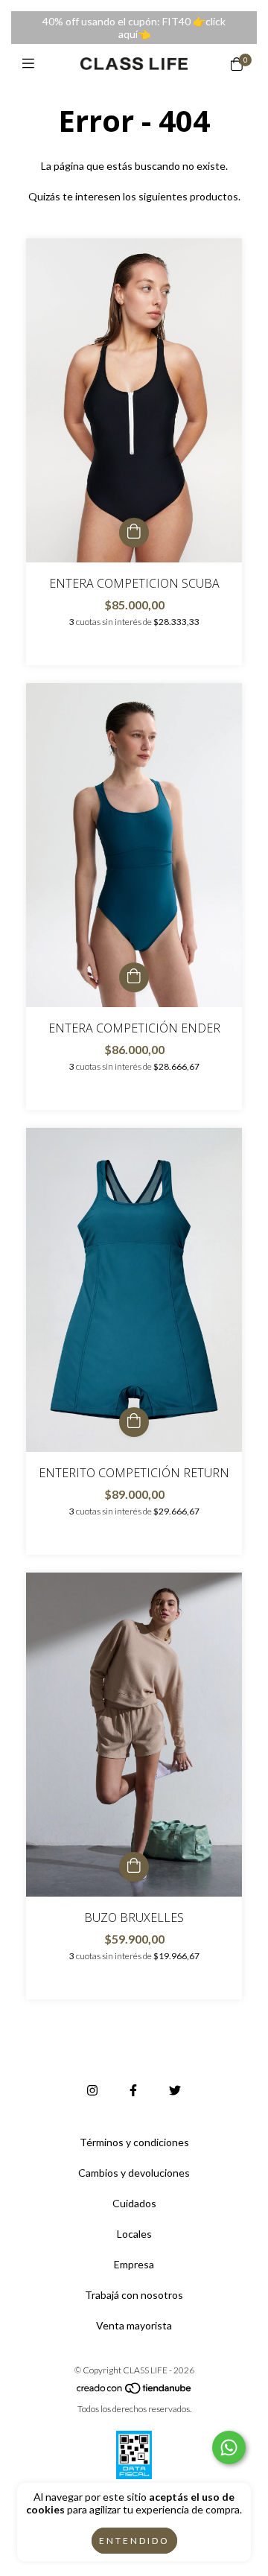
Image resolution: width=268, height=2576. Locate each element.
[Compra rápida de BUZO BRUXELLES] (134, 1867)
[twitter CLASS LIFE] (175, 2090)
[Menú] (32, 63)
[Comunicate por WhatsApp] (229, 2447)
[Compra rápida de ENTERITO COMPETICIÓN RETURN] (134, 1422)
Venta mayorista (134, 2325)
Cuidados (134, 2203)
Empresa (134, 2264)
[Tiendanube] (135, 2392)
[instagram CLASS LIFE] (92, 2090)
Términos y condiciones (134, 2142)
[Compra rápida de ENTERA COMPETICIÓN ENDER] (134, 977)
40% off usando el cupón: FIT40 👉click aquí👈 (134, 28)
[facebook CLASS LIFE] (133, 2090)
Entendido (134, 2541)
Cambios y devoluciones (134, 2173)
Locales (134, 2234)
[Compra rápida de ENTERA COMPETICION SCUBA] (134, 533)
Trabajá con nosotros (134, 2295)
